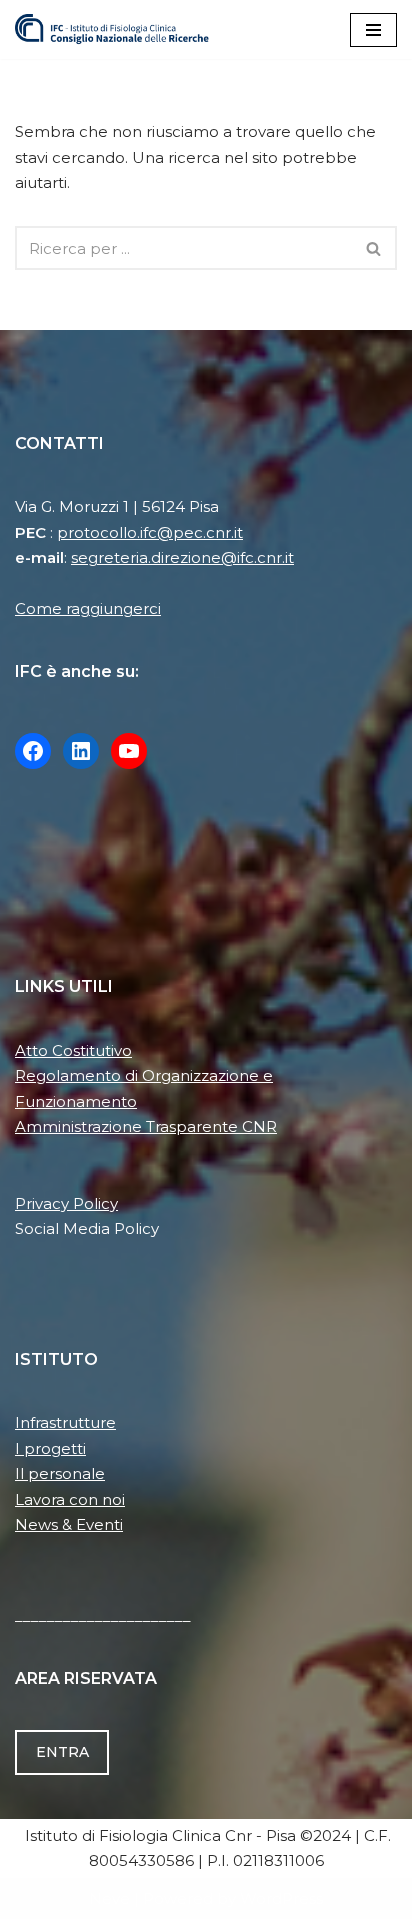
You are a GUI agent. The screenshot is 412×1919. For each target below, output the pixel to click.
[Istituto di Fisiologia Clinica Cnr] (112, 29)
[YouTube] (129, 751)
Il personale (60, 1473)
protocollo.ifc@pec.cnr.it (150, 532)
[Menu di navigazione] (373, 30)
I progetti (50, 1448)
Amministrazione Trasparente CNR (146, 1126)
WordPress (281, 1898)
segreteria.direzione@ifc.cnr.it (182, 557)
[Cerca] (374, 248)
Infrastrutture (65, 1422)
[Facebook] (33, 751)
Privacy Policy (66, 1203)
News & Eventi (69, 1524)
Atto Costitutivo (73, 1050)
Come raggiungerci (88, 608)
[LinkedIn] (81, 751)
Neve (109, 1898)
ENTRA (62, 1752)
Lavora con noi (70, 1499)
